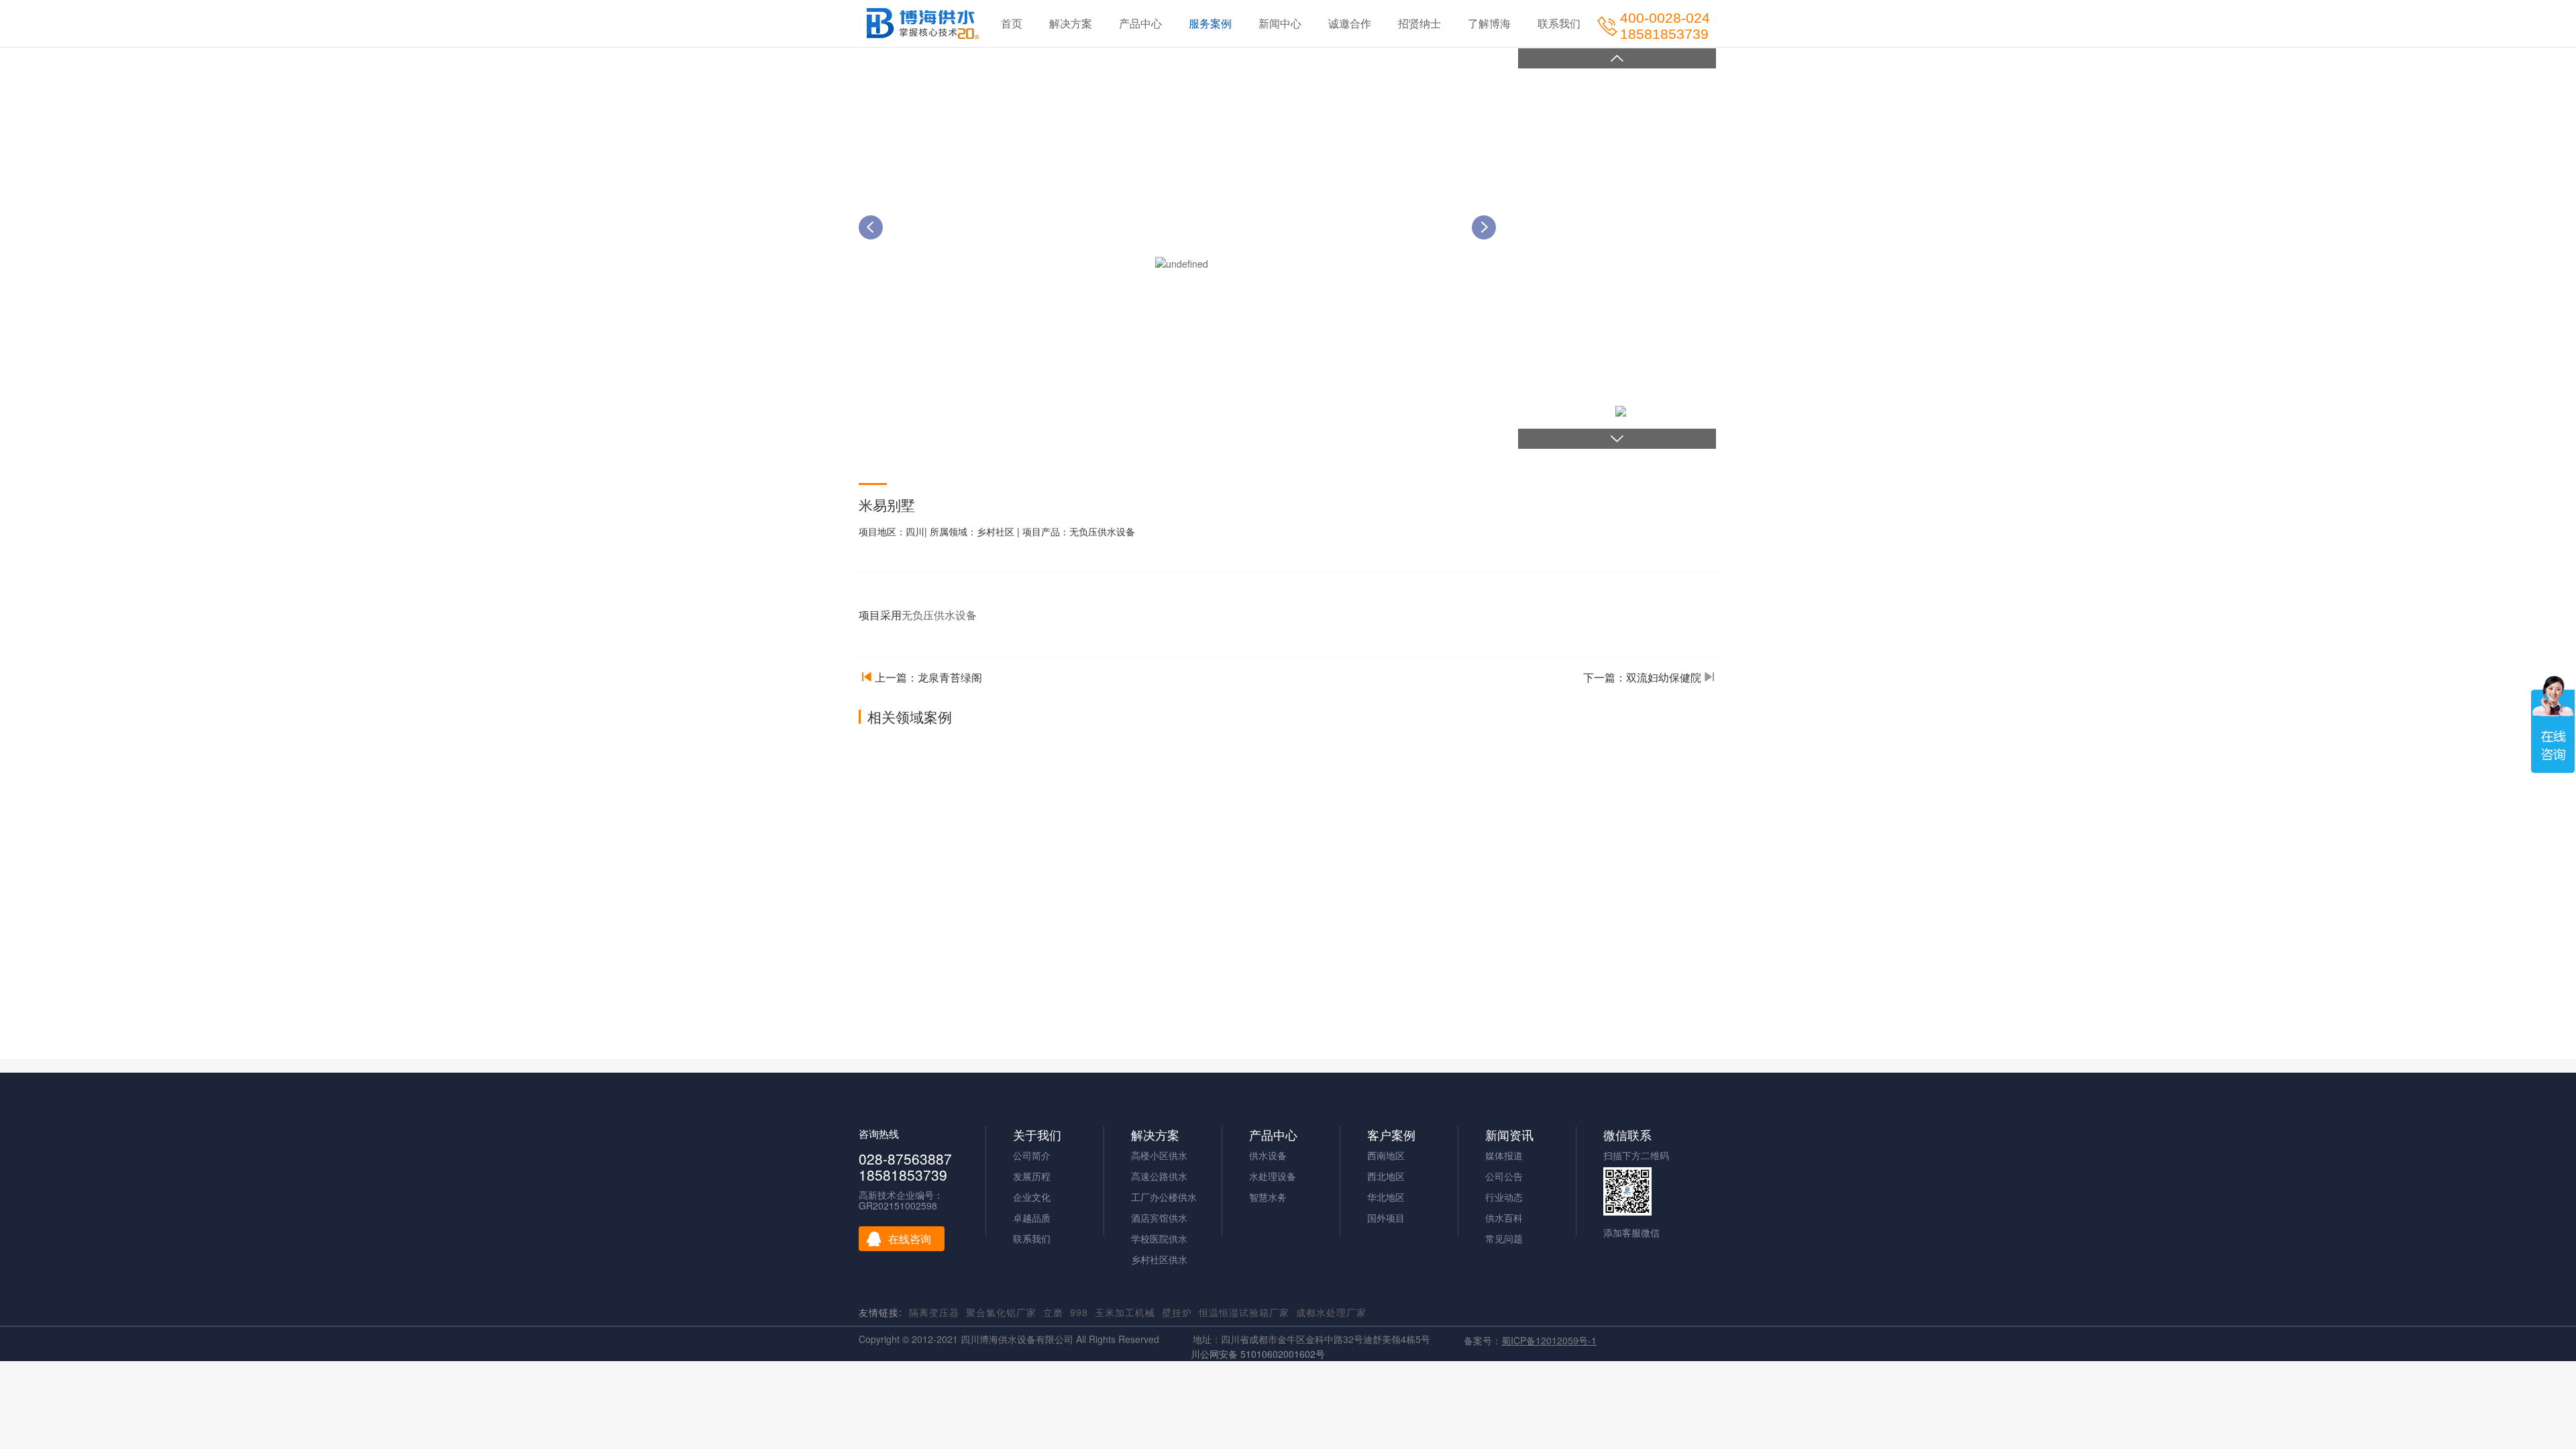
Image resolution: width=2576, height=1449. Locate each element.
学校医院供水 (1159, 1238)
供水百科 (1504, 1218)
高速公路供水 (1159, 1176)
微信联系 (1627, 1135)
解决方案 (1071, 23)
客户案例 (1391, 1135)
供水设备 (1268, 1155)
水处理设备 (1273, 1176)
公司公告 (1504, 1176)
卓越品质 (1032, 1218)
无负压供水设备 (939, 615)
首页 (1012, 23)
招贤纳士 (1419, 23)
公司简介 (1032, 1155)
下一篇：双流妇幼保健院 (1642, 678)
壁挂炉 (1177, 1312)
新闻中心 (1280, 23)
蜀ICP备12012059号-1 (1549, 1340)
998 (1079, 1312)
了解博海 (1489, 23)
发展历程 (1032, 1176)
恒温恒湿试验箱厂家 (1244, 1312)
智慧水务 (1268, 1197)
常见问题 (1504, 1238)
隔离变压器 (934, 1312)
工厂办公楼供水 (1164, 1197)
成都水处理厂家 (1331, 1312)
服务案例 (1210, 23)
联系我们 (1559, 23)
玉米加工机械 (1125, 1312)
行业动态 (1504, 1197)
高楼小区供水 (1159, 1155)
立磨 (1053, 1312)
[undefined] (1182, 262)
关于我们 (1037, 1135)
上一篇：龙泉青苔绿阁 (928, 678)
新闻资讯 (1509, 1135)
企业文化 (1032, 1197)
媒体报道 (1504, 1155)
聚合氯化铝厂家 (1001, 1312)
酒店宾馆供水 (1159, 1218)
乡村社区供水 (1159, 1259)
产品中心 (1140, 23)
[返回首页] (923, 23)
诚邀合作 (1350, 23)
